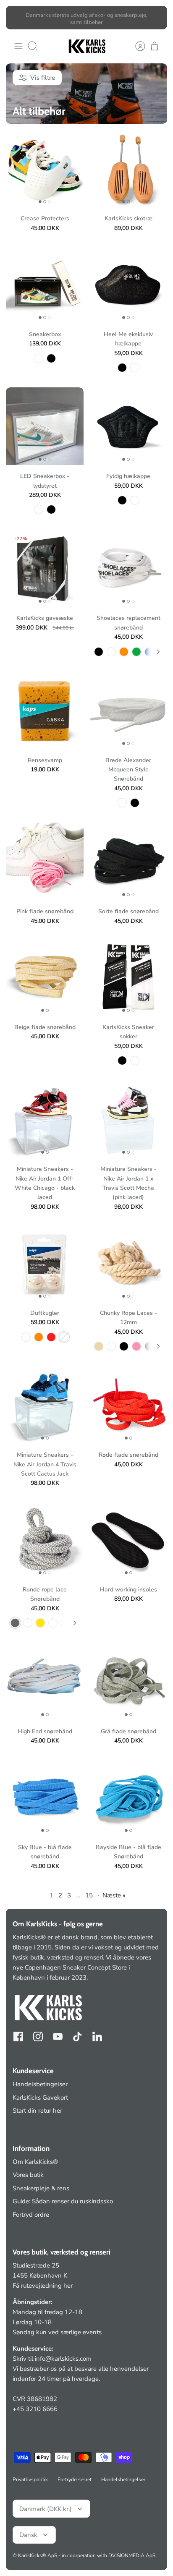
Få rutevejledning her (43, 2286)
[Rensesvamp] (45, 710)
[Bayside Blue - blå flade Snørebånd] (128, 1797)
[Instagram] (38, 2037)
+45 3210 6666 (35, 2409)
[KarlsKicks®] (86, 46)
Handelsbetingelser (40, 2084)
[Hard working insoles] (128, 1540)
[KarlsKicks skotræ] (128, 169)
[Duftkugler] (45, 1263)
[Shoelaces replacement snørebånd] (128, 568)
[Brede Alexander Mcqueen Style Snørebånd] (128, 710)
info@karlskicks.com (63, 2359)
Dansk (28, 2535)
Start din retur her (37, 2111)
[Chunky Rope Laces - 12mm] (128, 1263)
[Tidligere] (17, 18)
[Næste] (156, 18)
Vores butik (28, 2175)
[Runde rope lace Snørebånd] (45, 1540)
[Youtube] (58, 2037)
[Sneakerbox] (45, 284)
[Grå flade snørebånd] (128, 1681)
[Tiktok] (77, 2037)
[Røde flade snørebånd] (128, 1405)
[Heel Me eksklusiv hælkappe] (128, 284)
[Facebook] (18, 2037)
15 (89, 1895)
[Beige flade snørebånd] (45, 977)
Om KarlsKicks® (35, 2162)
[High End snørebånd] (45, 1681)
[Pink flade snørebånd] (45, 861)
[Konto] (136, 46)
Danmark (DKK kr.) (46, 2509)
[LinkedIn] (97, 2037)
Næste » (114, 1895)
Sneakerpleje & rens (41, 2188)
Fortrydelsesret (75, 2479)
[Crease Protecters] (45, 169)
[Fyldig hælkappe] (128, 426)
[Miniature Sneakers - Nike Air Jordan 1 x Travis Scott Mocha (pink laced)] (128, 1119)
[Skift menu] (18, 46)
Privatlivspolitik (30, 2479)
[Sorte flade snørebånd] (128, 861)
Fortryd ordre (31, 2215)
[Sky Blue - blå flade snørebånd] (45, 1797)
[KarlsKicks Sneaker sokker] (128, 977)
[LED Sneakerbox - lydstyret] (45, 426)
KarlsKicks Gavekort (40, 2098)
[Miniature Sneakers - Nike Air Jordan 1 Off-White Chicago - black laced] (45, 1119)
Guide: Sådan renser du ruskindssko (63, 2201)
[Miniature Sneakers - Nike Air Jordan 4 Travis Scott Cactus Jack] (45, 1405)
